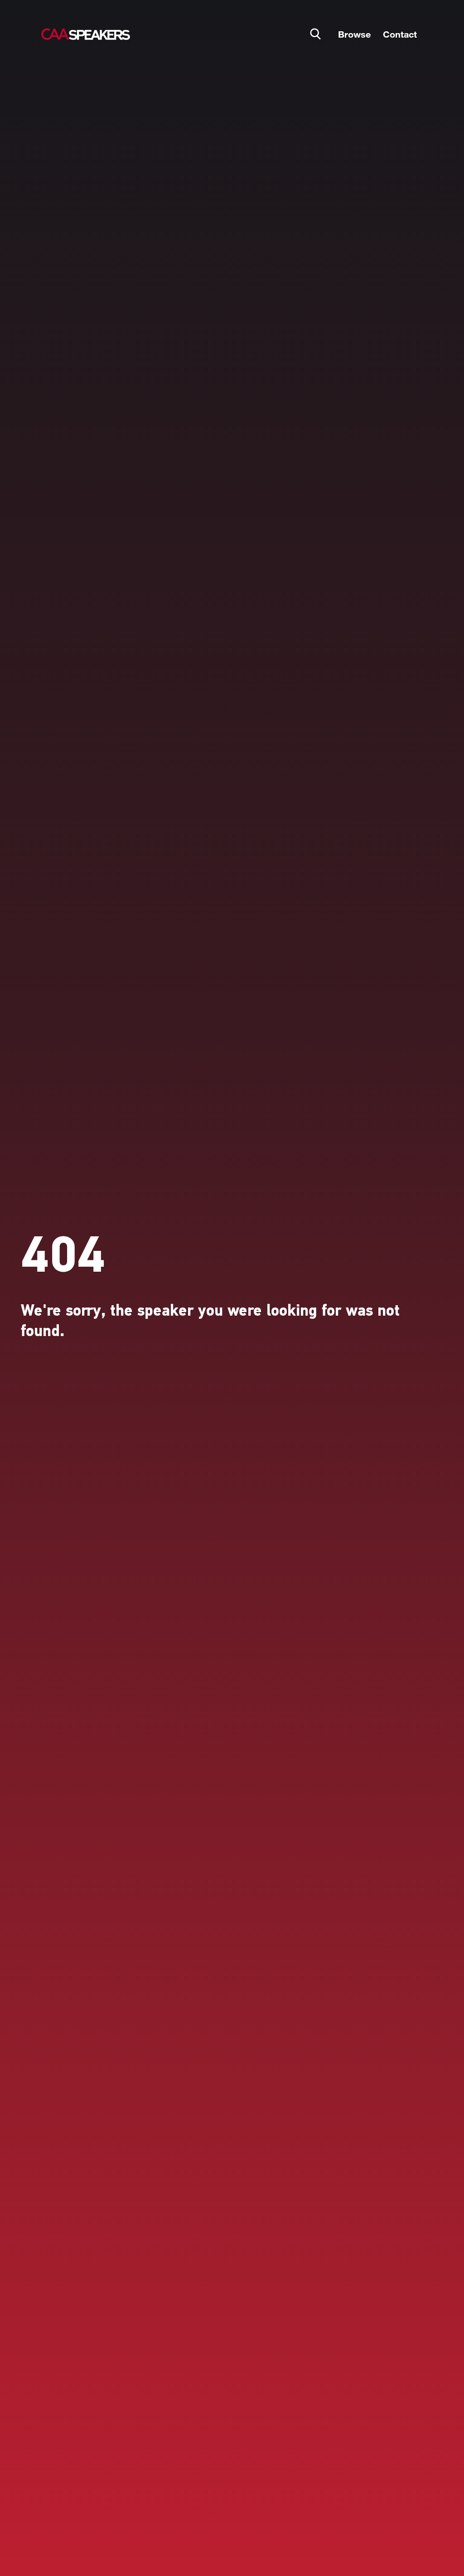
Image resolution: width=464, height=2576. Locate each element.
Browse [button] (354, 34)
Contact (400, 34)
